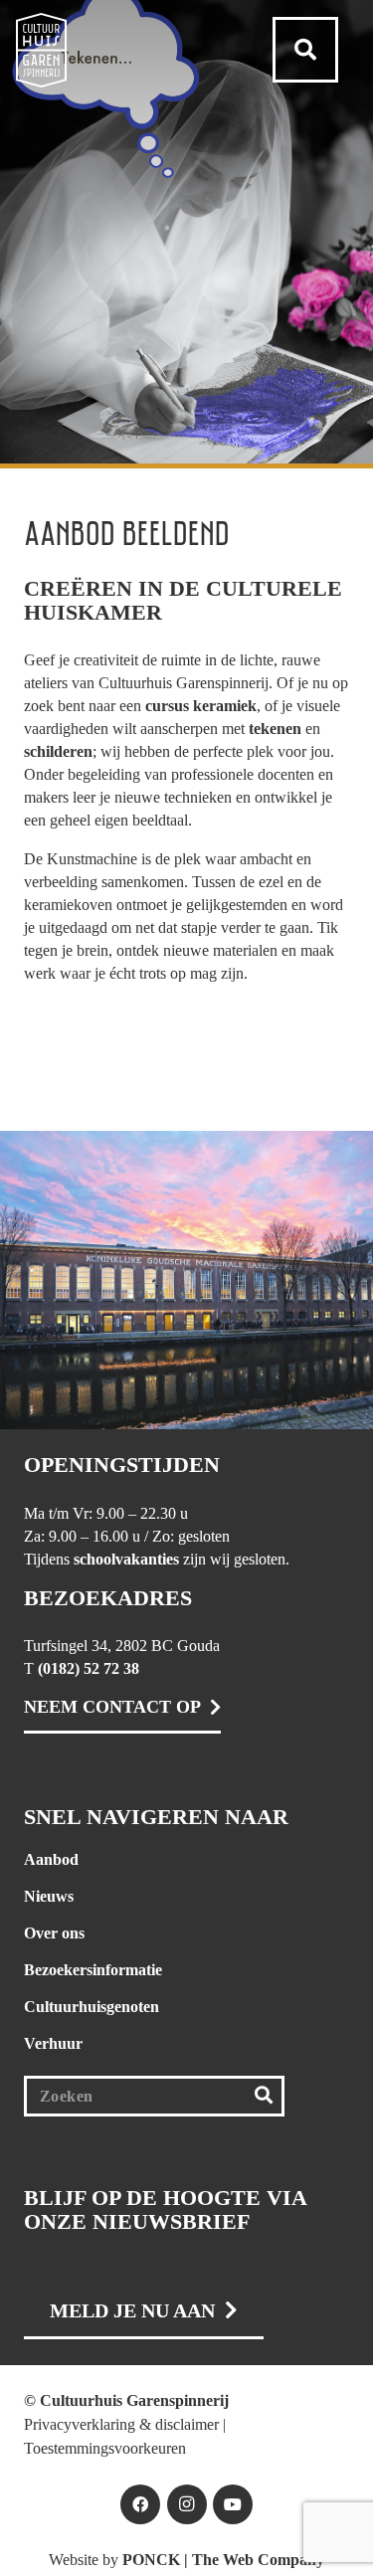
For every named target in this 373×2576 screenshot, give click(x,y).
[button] (305, 50)
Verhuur (53, 2043)
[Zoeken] (263, 2096)
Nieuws (49, 1896)
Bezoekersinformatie (93, 1970)
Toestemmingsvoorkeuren (105, 2448)
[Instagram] (187, 2504)
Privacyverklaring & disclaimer (121, 2424)
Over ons (54, 1933)
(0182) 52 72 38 (89, 1668)
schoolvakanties (126, 1559)
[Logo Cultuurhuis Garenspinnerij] (41, 50)
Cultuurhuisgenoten (92, 2007)
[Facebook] (140, 2504)
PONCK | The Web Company (223, 2560)
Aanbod (51, 1859)
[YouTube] (233, 2504)
